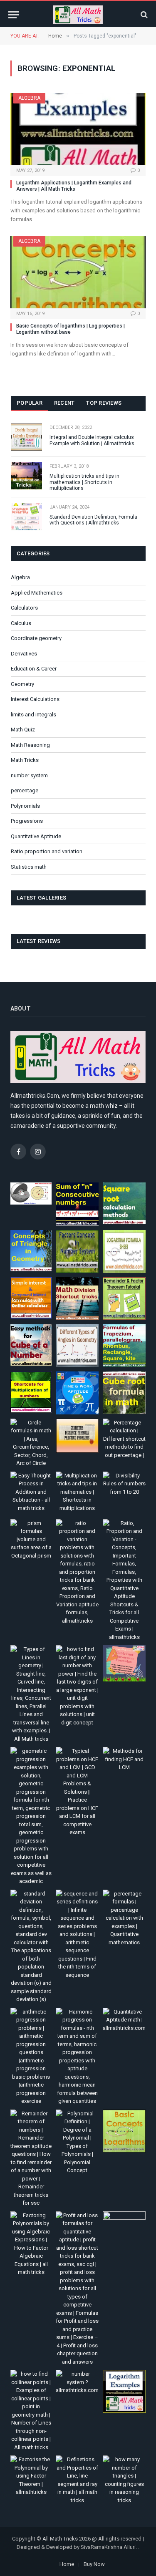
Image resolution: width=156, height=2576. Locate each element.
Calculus (21, 623)
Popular (30, 403)
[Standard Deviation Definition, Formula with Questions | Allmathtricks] (26, 517)
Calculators (24, 608)
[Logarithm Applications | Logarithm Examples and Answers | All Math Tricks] (78, 129)
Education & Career (34, 669)
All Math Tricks (60, 2539)
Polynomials (25, 806)
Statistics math (29, 867)
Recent (64, 403)
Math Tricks (25, 760)
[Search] (143, 15)
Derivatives (24, 654)
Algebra (29, 98)
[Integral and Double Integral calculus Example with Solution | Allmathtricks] (26, 437)
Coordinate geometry (36, 638)
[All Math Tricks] (78, 15)
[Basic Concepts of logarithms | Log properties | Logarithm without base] (78, 272)
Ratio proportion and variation (47, 851)
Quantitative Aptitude (36, 836)
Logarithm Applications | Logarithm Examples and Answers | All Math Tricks (74, 186)
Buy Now (94, 2564)
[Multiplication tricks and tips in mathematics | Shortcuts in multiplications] (26, 476)
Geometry (22, 684)
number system (29, 775)
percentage (25, 790)
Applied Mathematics (37, 593)
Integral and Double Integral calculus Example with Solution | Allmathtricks (92, 440)
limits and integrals (33, 715)
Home (67, 2564)
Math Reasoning (30, 745)
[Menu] (14, 15)
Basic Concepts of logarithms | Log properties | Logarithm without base (71, 329)
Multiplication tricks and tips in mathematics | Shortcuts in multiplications (84, 482)
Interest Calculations (35, 699)
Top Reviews (104, 403)
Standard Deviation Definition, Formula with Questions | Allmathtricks (93, 520)
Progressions (27, 821)
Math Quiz (23, 730)
